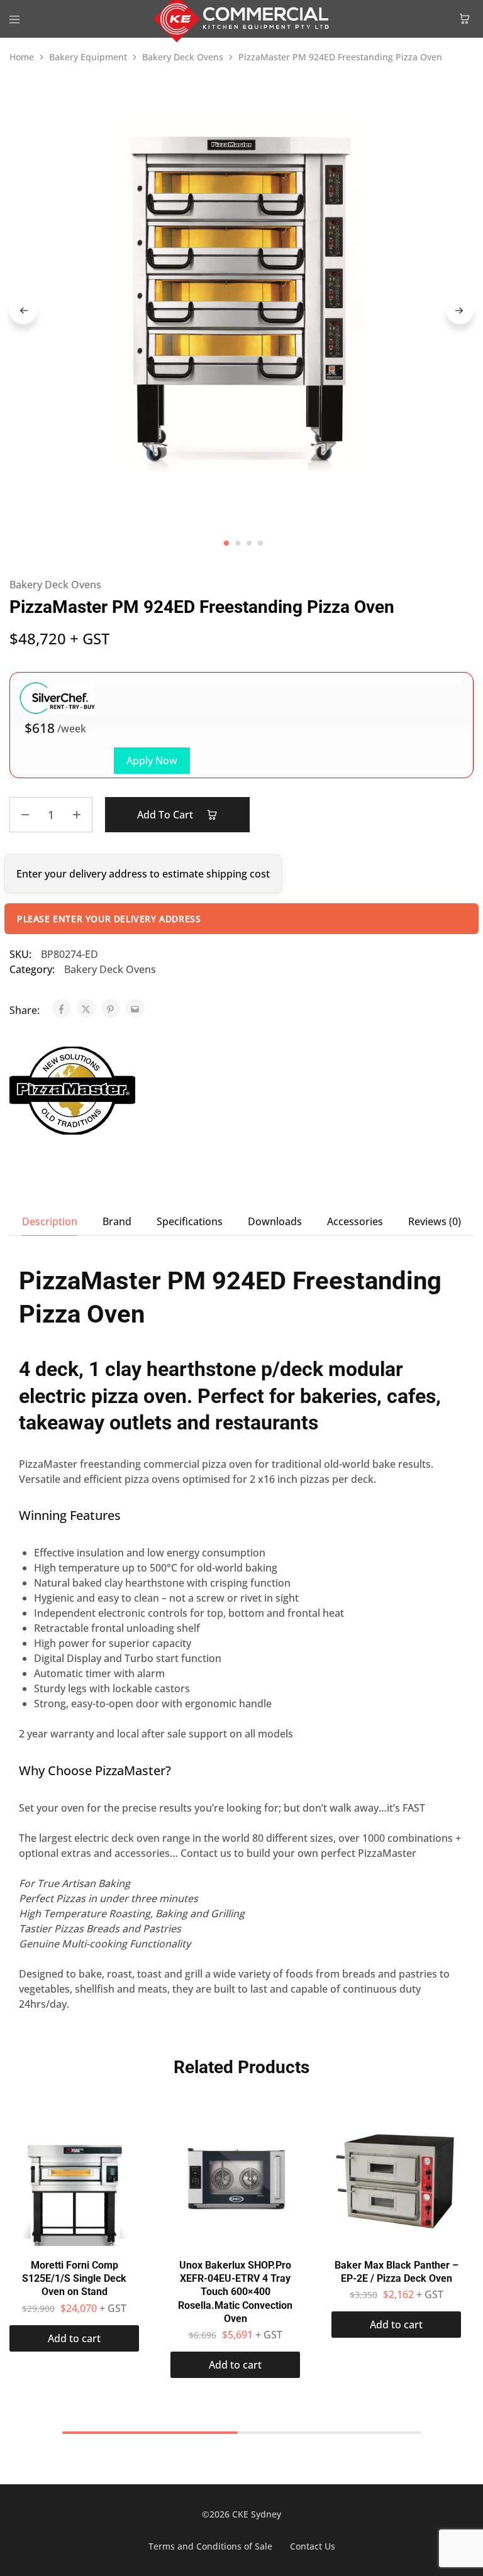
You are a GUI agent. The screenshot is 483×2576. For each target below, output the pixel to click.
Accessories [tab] (355, 1221)
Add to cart (166, 815)
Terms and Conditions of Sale (210, 2546)
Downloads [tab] (275, 1221)
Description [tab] (50, 1221)
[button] (74, 2338)
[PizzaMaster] (72, 1093)
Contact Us (313, 2546)
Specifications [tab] (190, 1221)
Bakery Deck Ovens (183, 57)
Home (22, 57)
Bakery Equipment (88, 57)
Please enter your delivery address (109, 919)
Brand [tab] (117, 1221)
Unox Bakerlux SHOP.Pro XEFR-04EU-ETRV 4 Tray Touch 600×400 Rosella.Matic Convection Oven (235, 2292)
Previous (23, 311)
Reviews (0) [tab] (435, 1221)
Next (460, 311)
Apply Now (152, 761)
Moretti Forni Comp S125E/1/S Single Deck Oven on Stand (74, 2279)
